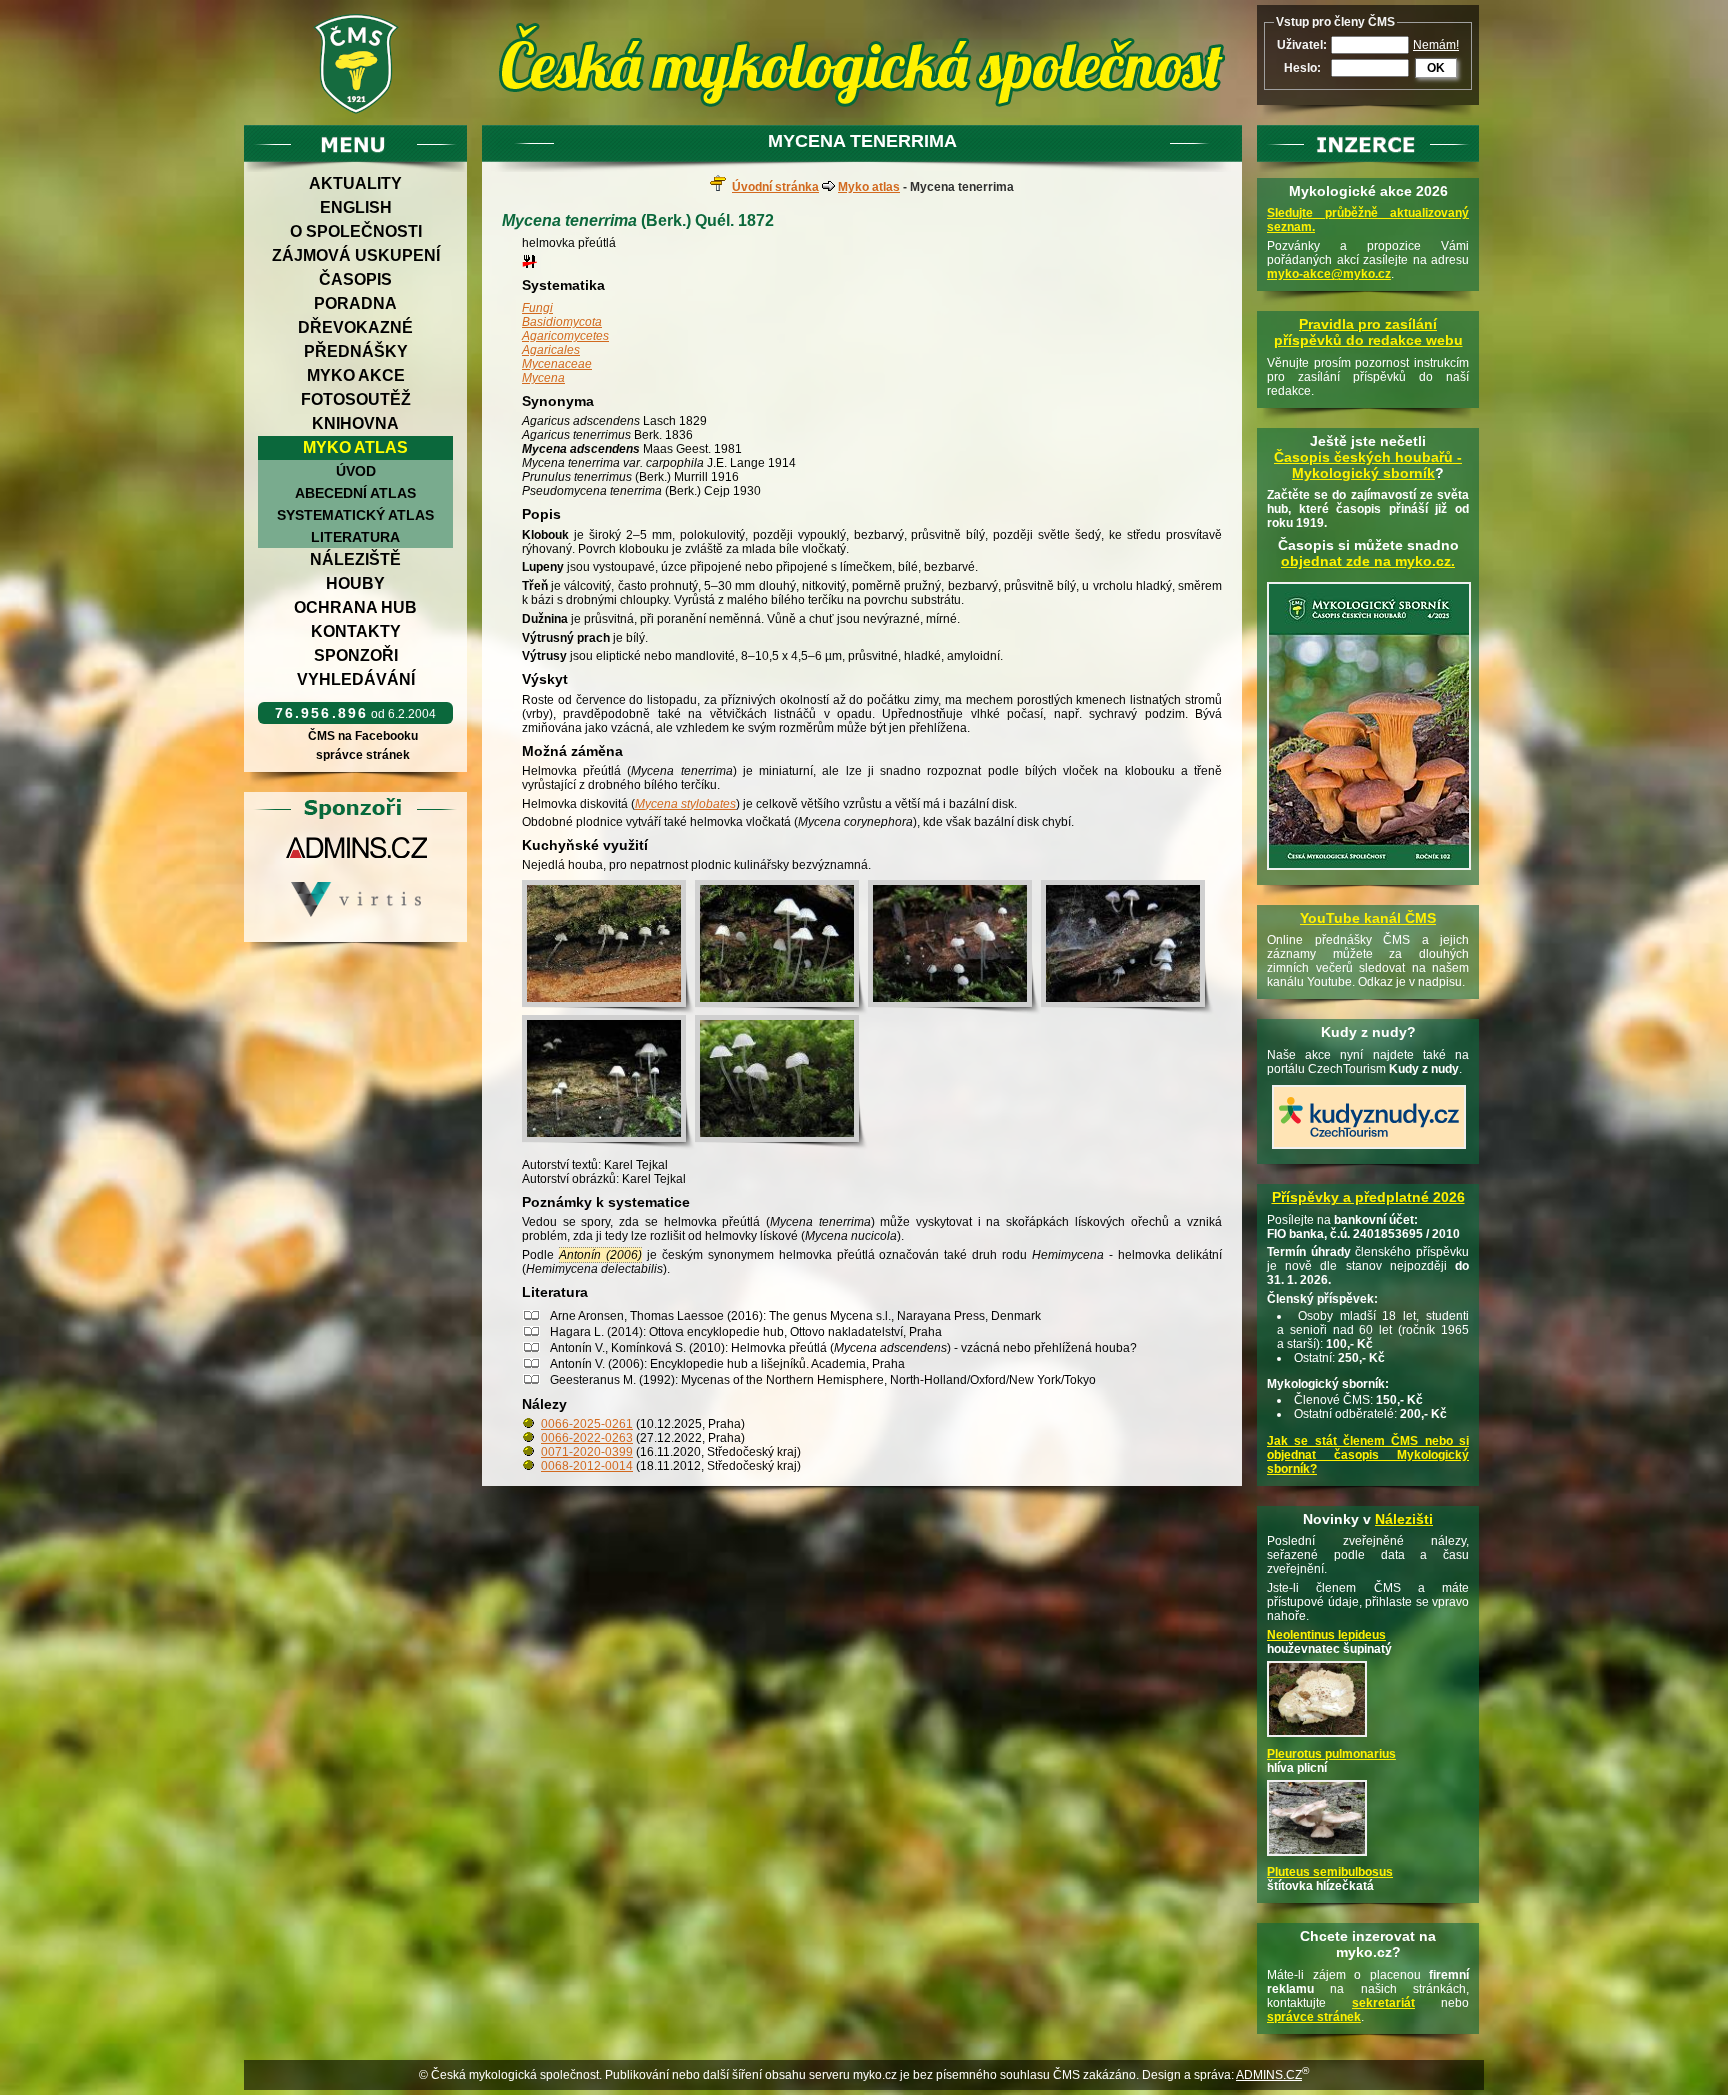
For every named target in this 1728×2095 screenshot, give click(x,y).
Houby (355, 583)
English (356, 207)
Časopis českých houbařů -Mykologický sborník (1368, 465)
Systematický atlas (355, 515)
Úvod (356, 471)
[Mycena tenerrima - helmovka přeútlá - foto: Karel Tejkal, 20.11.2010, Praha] (781, 1082)
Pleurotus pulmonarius (1331, 1754)
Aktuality (355, 183)
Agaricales (551, 350)
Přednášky (356, 351)
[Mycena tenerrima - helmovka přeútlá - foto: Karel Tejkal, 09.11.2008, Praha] (781, 947)
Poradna (355, 303)
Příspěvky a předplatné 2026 (1368, 1197)
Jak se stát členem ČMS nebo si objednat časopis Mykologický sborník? (1368, 1455)
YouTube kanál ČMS (1368, 918)
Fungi (537, 308)
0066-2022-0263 (587, 1438)
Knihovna (355, 423)
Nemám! (1436, 45)
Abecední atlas (355, 493)
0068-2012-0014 (587, 1466)
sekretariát (1383, 2003)
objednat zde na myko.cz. (1368, 561)
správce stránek (363, 755)
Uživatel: (1302, 45)
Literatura (355, 537)
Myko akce (356, 375)
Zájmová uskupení (356, 255)
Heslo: (1302, 68)
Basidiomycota (562, 322)
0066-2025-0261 (587, 1424)
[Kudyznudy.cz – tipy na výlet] (1369, 1150)
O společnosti (356, 231)
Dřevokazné (355, 327)
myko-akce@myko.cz (1329, 274)
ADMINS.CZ (1269, 2075)
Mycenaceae (557, 364)
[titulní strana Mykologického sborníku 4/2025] (1369, 871)
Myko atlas (355, 447)
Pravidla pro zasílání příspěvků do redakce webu (1368, 332)
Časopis (355, 279)
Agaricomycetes (565, 336)
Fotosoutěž (356, 399)
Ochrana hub (355, 607)
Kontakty (356, 631)
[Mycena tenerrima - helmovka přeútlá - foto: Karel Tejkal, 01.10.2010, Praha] (608, 947)
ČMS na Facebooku (363, 736)
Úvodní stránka (775, 187)
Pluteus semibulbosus (1330, 1872)
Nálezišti (1404, 1519)
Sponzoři (356, 655)
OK (1436, 68)
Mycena (543, 378)
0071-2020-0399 (587, 1452)
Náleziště (355, 559)
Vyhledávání (356, 679)
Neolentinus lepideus (1326, 1635)
